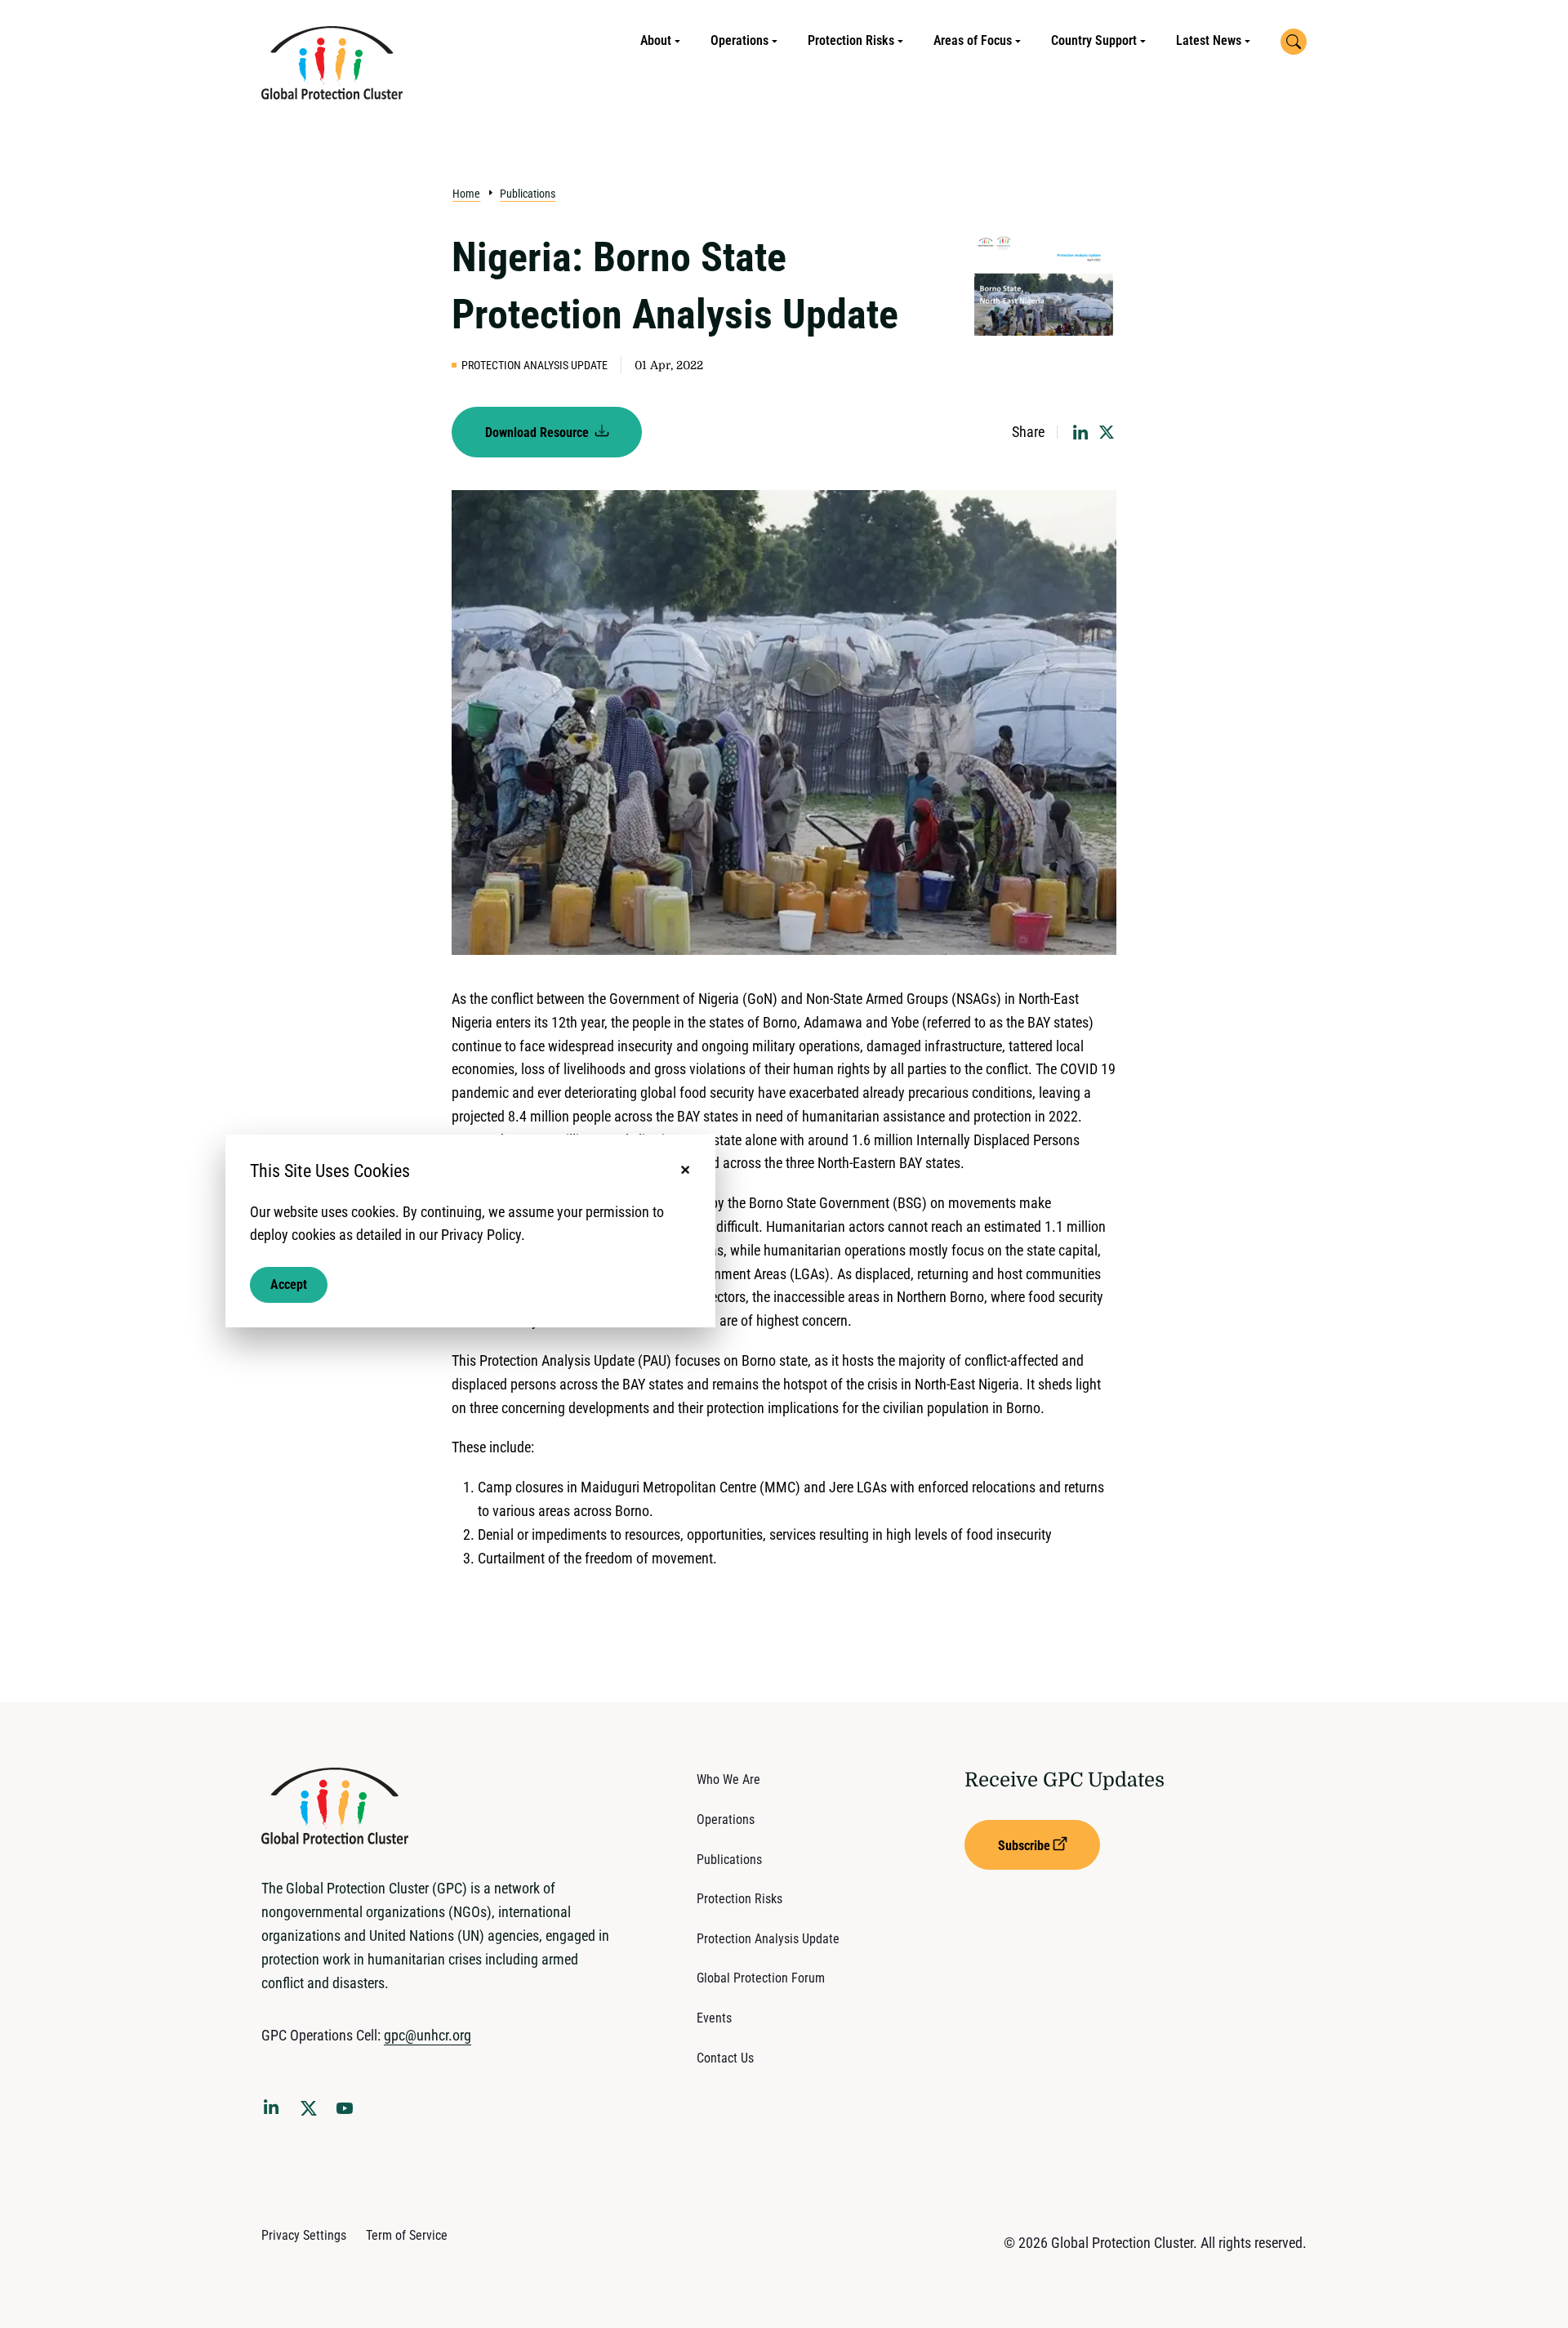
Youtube (350, 2113)
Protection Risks (851, 40)
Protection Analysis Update (768, 1939)
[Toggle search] (1294, 42)
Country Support (1094, 40)
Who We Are (728, 1779)
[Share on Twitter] (1107, 432)
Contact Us (725, 2058)
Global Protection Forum (761, 1978)
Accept (289, 1284)
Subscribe (1024, 1846)
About (656, 40)
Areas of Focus (973, 40)
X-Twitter (312, 2113)
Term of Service (407, 2235)
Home (466, 194)
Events (714, 2018)
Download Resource (539, 433)
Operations (739, 40)
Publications (528, 194)
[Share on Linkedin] (1080, 432)
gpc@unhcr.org (428, 2035)
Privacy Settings (304, 2235)
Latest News (1209, 40)
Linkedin (274, 2110)
